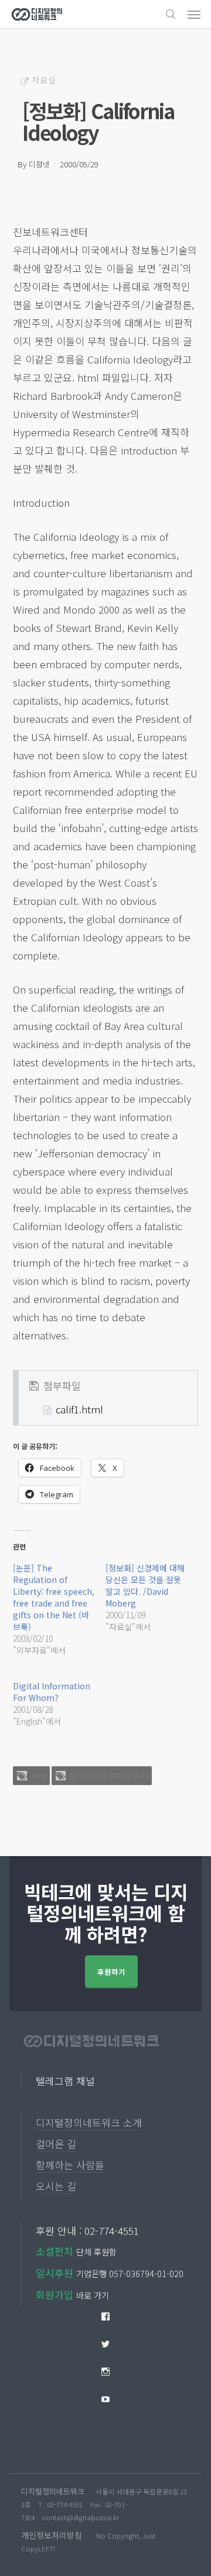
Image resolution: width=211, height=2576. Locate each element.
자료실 (44, 80)
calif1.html (79, 1409)
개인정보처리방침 (52, 2535)
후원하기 (111, 1971)
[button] (194, 14)
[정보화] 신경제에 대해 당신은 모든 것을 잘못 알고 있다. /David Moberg (145, 1585)
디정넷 (39, 164)
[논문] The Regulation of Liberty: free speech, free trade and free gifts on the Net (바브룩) (54, 1597)
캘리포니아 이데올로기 (108, 1776)
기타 (38, 1776)
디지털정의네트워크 (53, 2491)
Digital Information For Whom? (52, 1692)
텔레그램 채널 (65, 2081)
